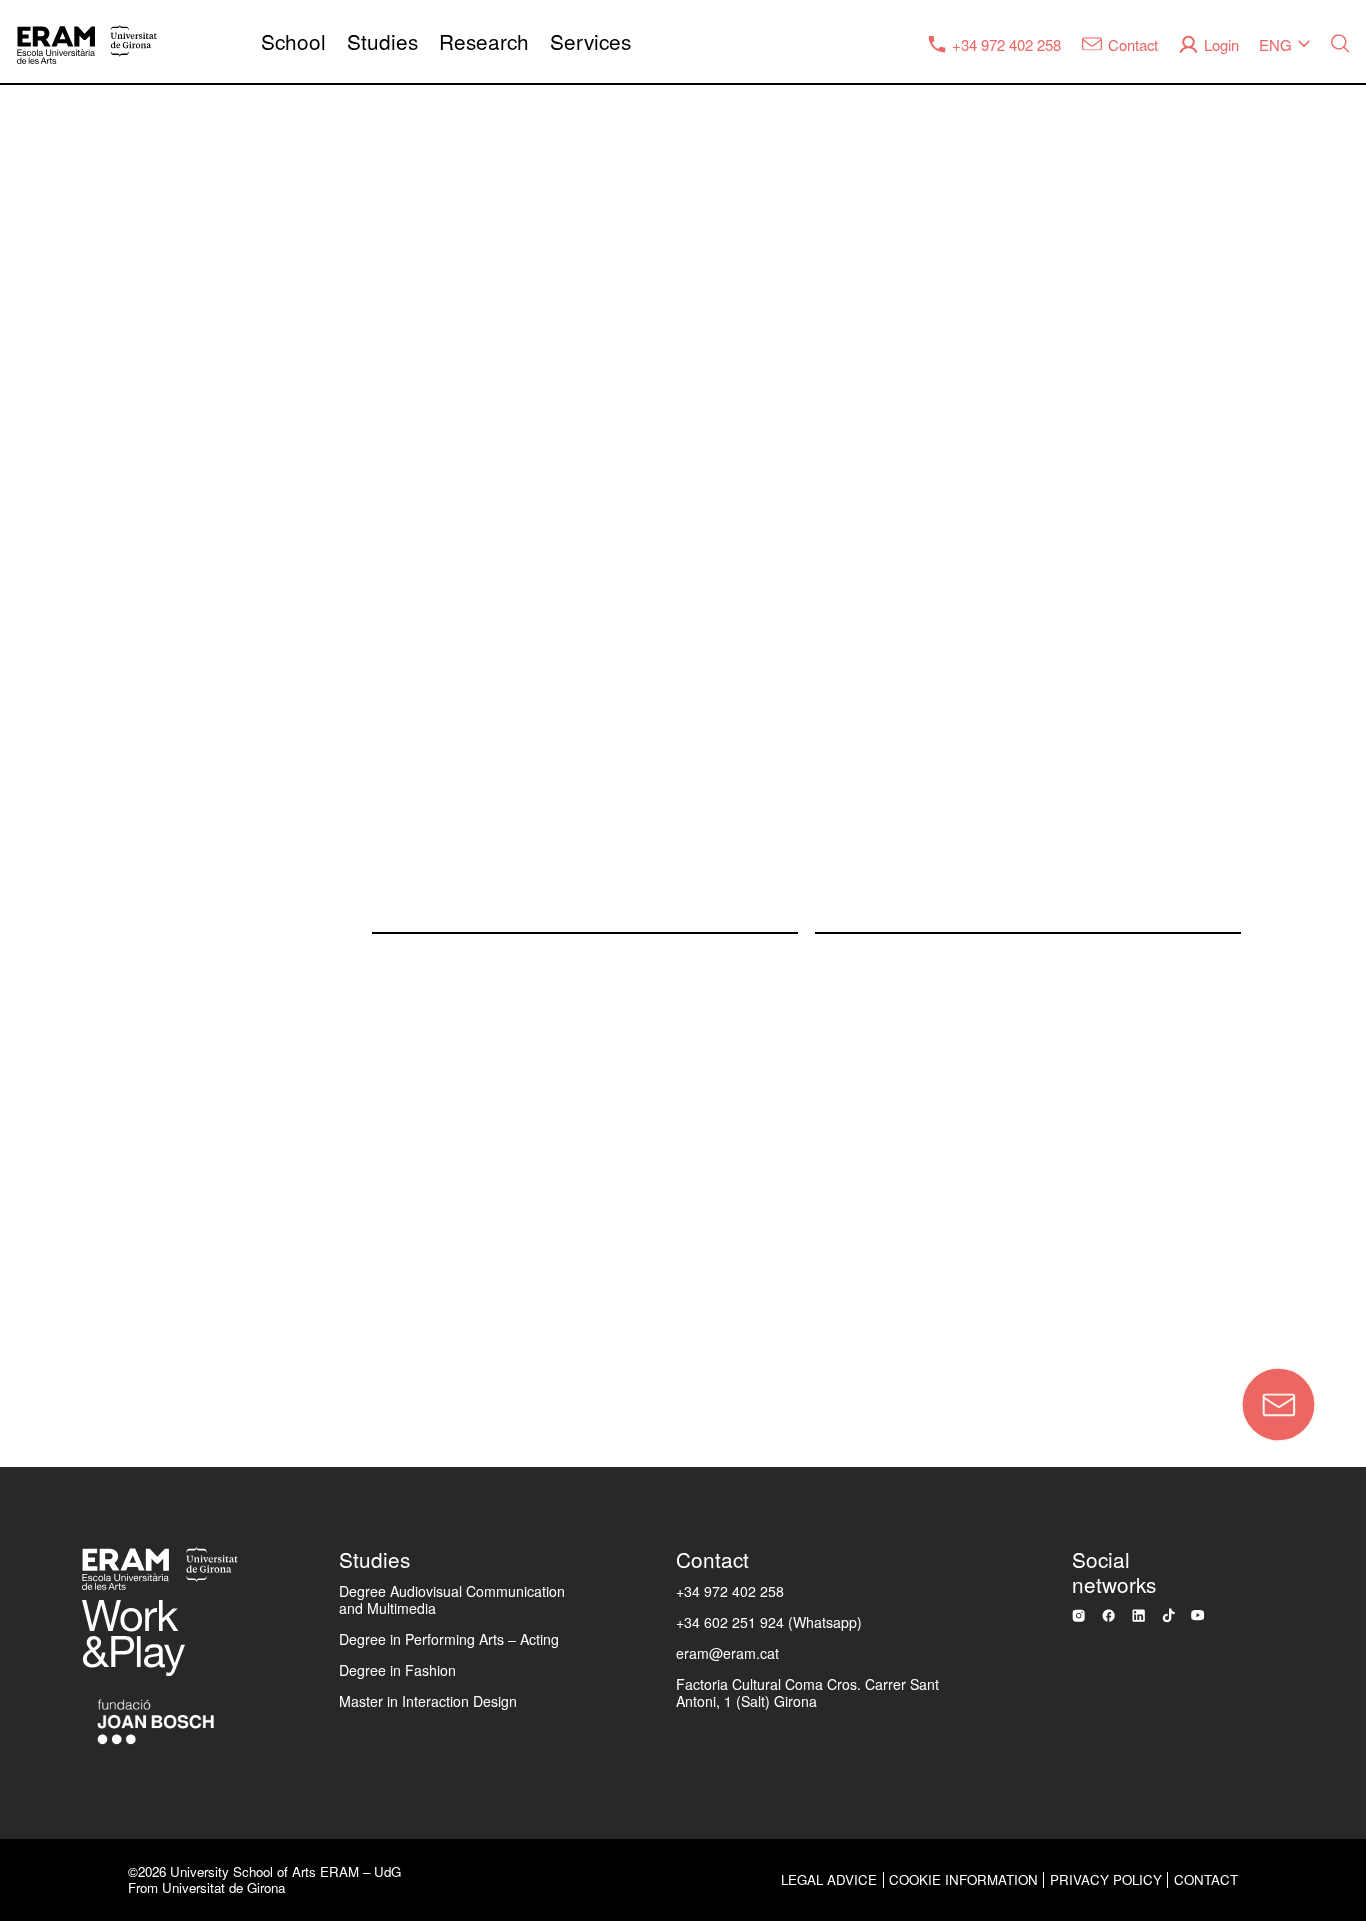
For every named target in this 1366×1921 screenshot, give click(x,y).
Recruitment (70, 1103)
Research (484, 41)
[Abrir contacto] (1278, 1404)
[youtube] (1197, 1615)
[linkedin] (1138, 1615)
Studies (382, 41)
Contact (216, 1317)
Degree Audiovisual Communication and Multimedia (452, 1599)
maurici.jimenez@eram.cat (912, 897)
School (293, 41)
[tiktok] (1168, 1615)
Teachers (61, 970)
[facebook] (1108, 1615)
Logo (42, 1168)
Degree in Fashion (397, 1670)
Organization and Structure (129, 643)
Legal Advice (829, 1879)
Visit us (51, 1234)
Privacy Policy (1106, 1879)
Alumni (49, 1037)
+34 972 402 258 (730, 1591)
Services (590, 41)
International (71, 906)
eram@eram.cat (727, 1653)
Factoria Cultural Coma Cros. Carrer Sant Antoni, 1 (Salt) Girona (807, 1692)
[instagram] (1078, 1615)
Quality (50, 709)
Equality (54, 774)
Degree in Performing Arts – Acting (449, 1639)
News (44, 840)
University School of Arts (120, 577)
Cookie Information (963, 1879)
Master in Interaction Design (428, 1701)
